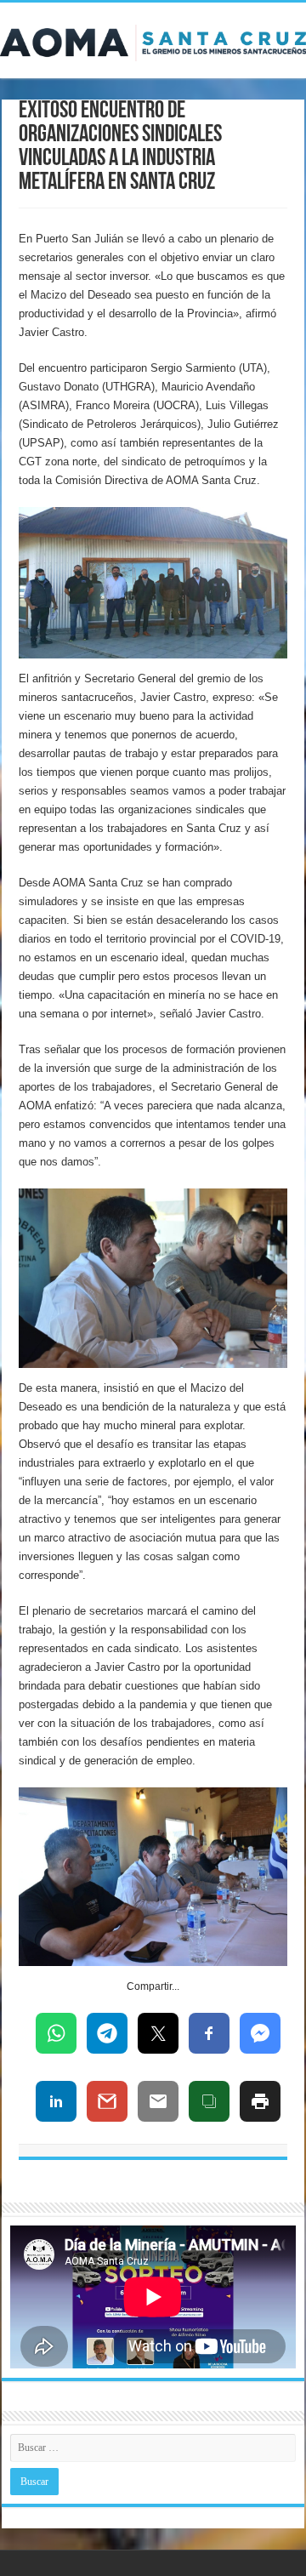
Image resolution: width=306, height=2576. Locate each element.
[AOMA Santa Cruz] (153, 40)
